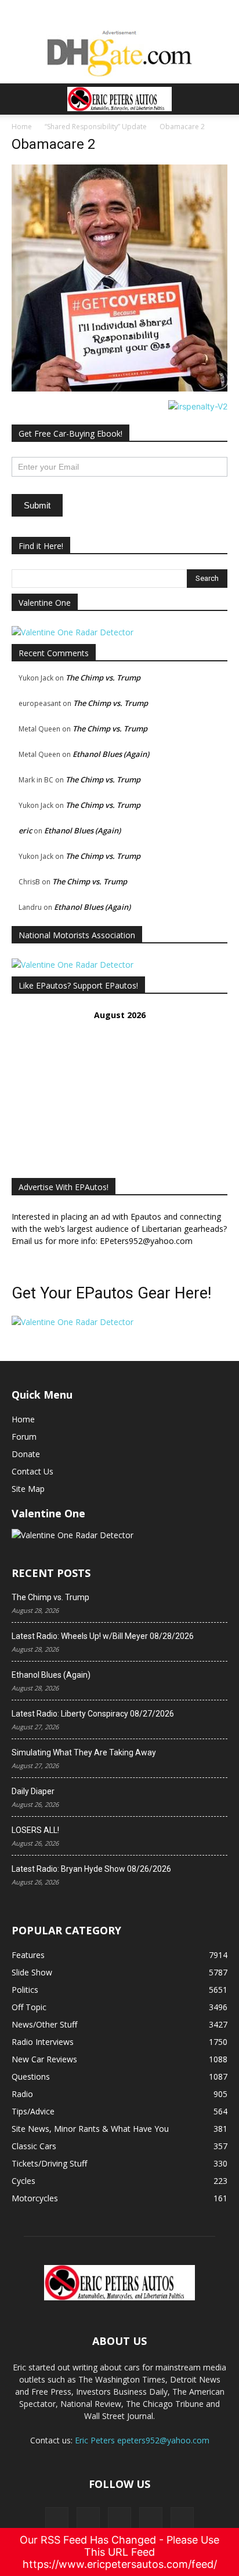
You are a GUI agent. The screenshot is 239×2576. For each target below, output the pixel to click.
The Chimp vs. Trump (103, 678)
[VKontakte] (151, 2519)
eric (25, 830)
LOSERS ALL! (35, 1830)
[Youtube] (182, 2519)
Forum (24, 1437)
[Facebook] (57, 2519)
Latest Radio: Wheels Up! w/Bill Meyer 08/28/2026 (103, 1636)
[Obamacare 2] (119, 388)
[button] (20, 99)
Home (22, 127)
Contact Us (32, 1471)
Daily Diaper (33, 1791)
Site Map (28, 1489)
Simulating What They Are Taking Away (84, 1752)
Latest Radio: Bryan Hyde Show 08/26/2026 (91, 1869)
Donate (26, 1454)
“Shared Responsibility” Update (96, 127)
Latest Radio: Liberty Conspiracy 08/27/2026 (93, 1714)
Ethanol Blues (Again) (111, 754)
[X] (88, 2519)
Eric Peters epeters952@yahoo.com (142, 2440)
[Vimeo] (119, 2519)
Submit (37, 505)
